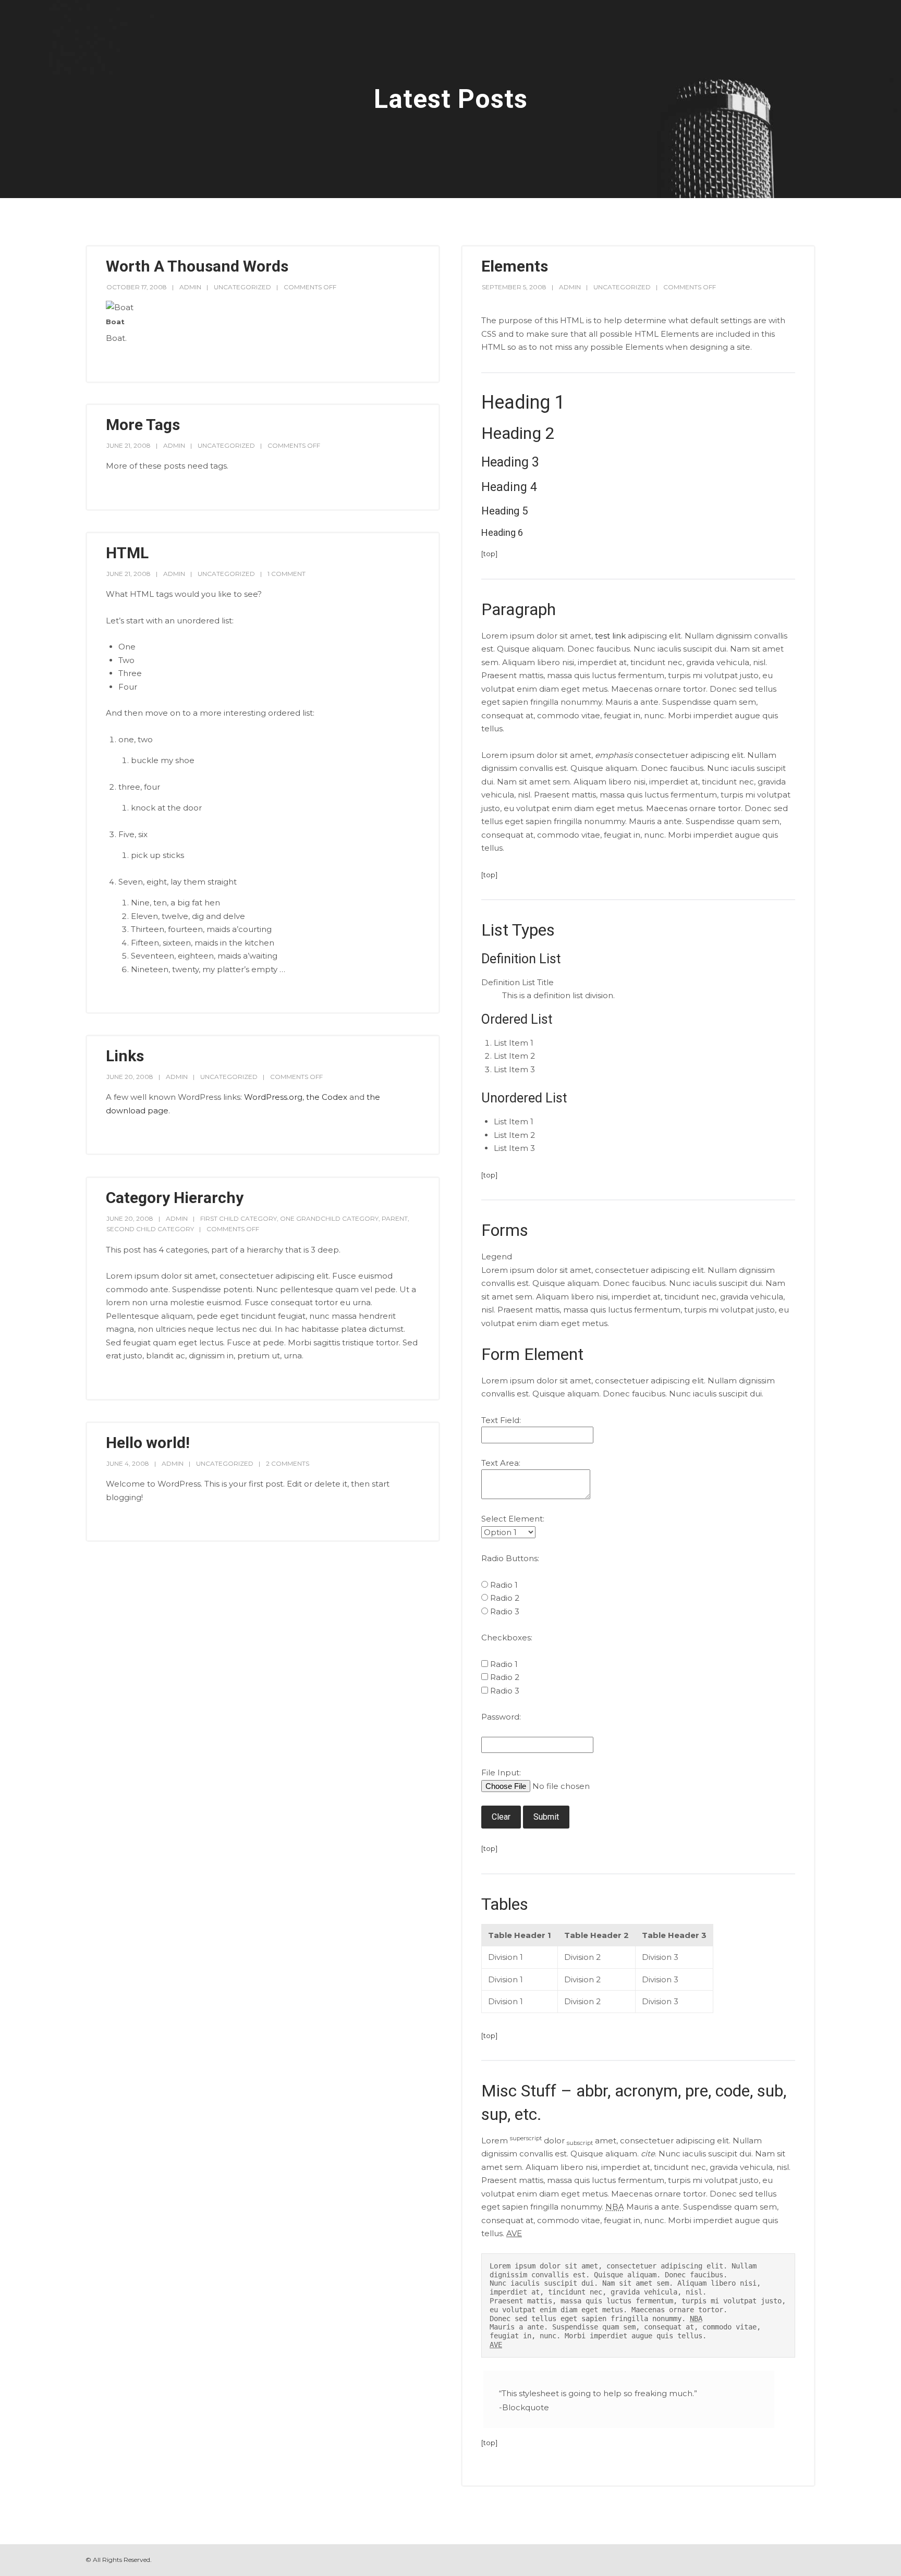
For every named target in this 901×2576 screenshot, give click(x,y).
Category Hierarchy (175, 1198)
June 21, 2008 (129, 445)
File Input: (501, 1772)
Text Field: (501, 1420)
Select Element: (513, 1519)
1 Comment (287, 574)
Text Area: (501, 1463)
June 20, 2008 (130, 1077)
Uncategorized (242, 287)
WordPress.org (273, 1097)
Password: (501, 1717)
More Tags (143, 425)
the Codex (327, 1097)
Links (125, 1056)
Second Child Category (150, 1229)
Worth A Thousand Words (197, 266)
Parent (395, 1218)
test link (610, 636)
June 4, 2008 (128, 1463)
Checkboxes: (507, 1637)
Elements (515, 266)
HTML (127, 553)
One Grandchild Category (329, 1218)
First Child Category (239, 1218)
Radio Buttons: (510, 1558)
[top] (489, 554)
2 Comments (288, 1463)
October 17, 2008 (137, 287)
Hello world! (148, 1443)
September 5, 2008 (514, 287)
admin (190, 287)
